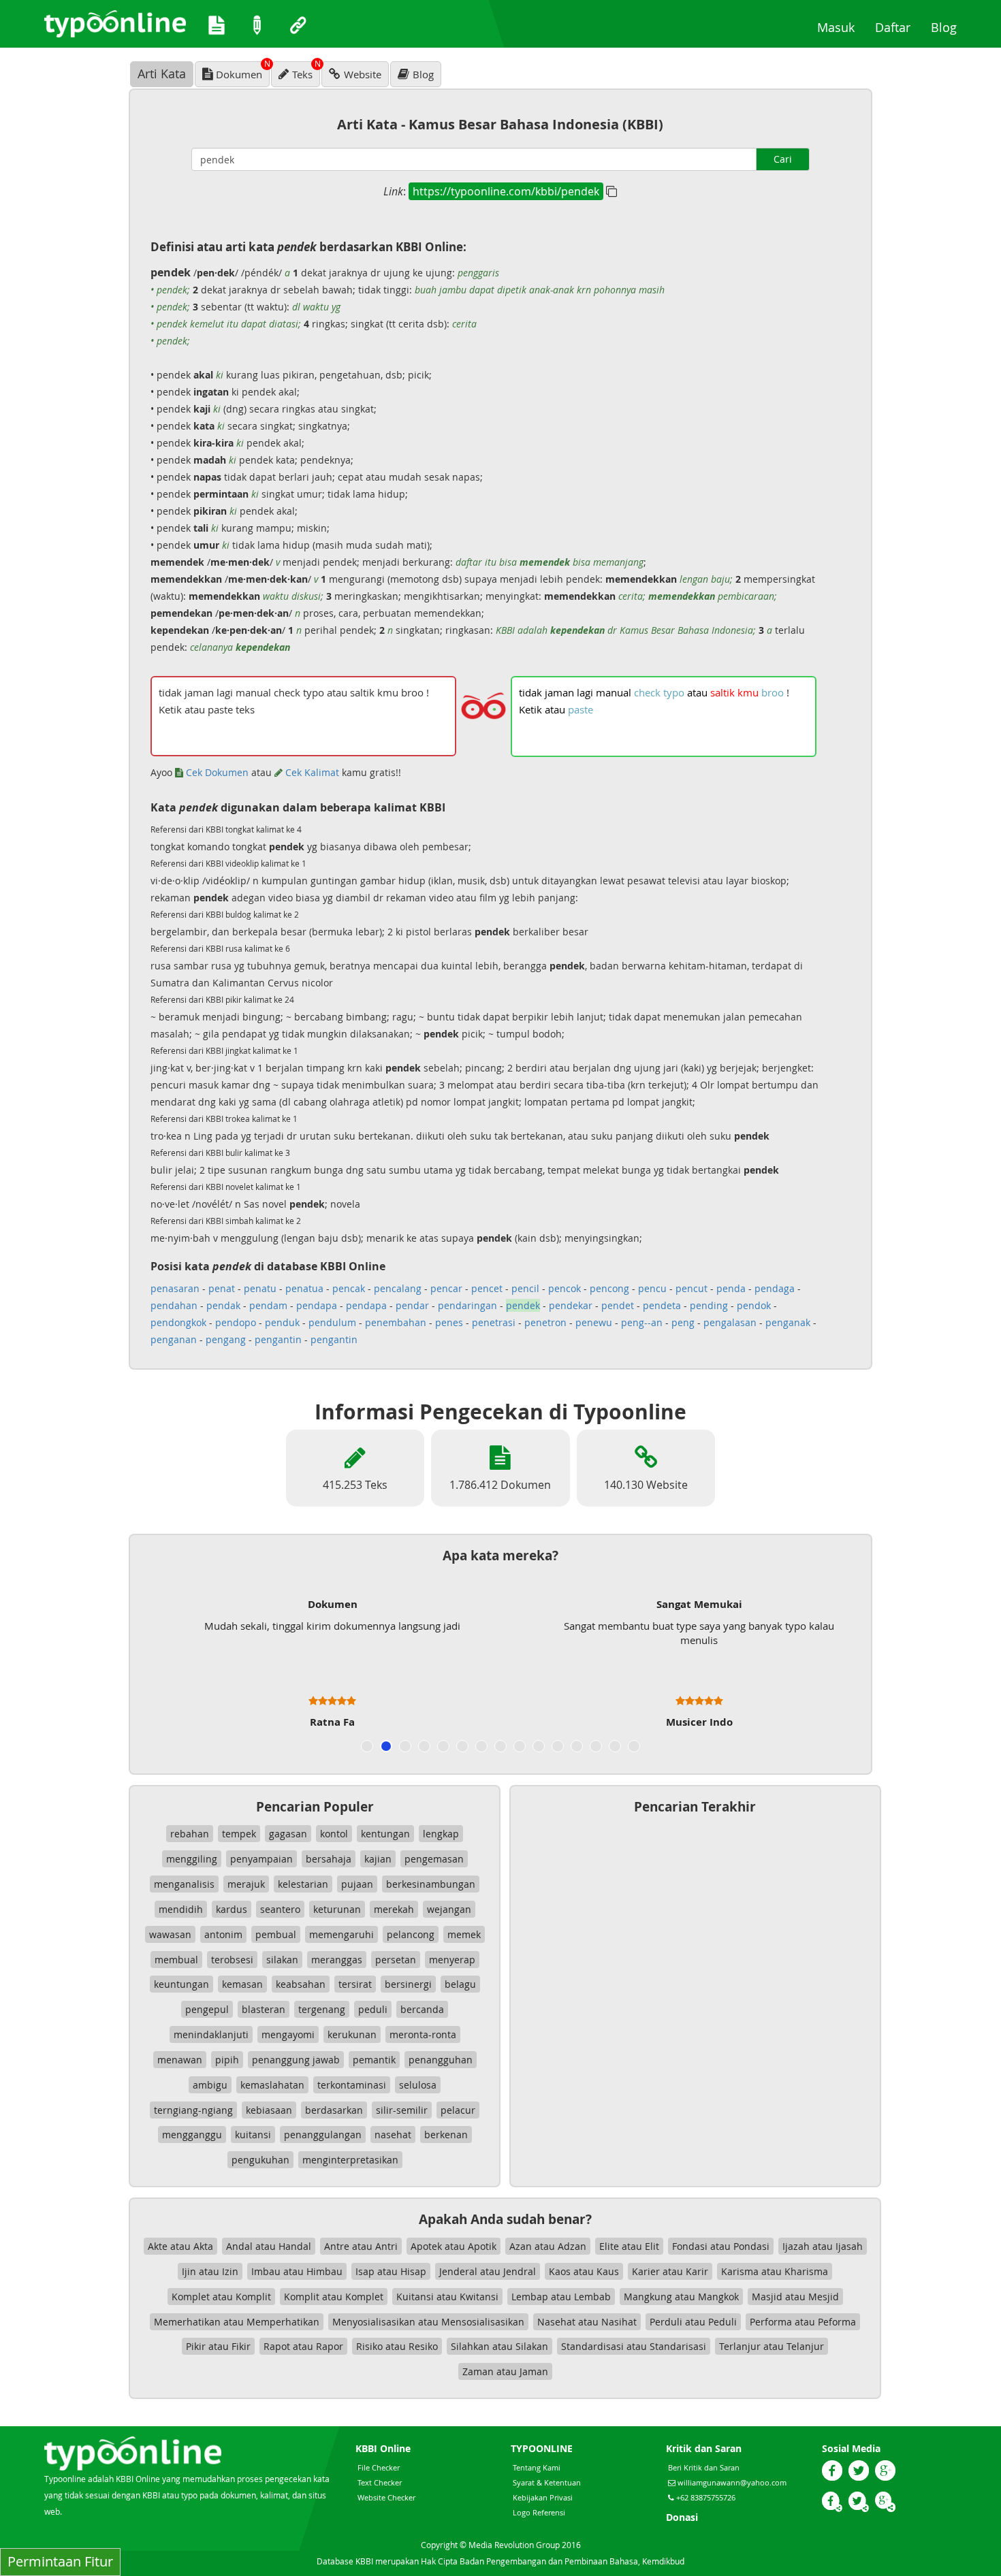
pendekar (571, 1305)
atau (697, 692)
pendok (754, 1305)
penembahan (396, 1322)
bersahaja (329, 1859)
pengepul (207, 2009)
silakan (282, 1960)
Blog (949, 27)
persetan (396, 1960)
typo (674, 692)
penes (449, 1322)
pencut (692, 1288)
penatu (260, 1288)
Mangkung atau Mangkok (681, 2297)
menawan (180, 2060)
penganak (788, 1322)
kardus (232, 1909)
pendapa (317, 1305)
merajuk (246, 1884)
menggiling (192, 1859)
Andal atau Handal (269, 2246)
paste (581, 709)
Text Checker (380, 2482)
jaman (559, 692)
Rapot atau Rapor (303, 2346)
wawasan (170, 1934)
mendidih (181, 1909)
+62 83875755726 (705, 2497)
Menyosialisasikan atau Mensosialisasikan (428, 2322)
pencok (565, 1288)
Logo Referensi (539, 2512)
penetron (545, 1322)
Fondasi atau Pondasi (721, 2246)
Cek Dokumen (216, 772)
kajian (378, 1859)
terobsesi (232, 1960)
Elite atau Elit (629, 2246)
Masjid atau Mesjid (795, 2297)
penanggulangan (323, 2135)
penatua (304, 1288)
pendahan (174, 1305)
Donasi (682, 2517)
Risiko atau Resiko (397, 2346)
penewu (594, 1322)
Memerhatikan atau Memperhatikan (237, 2322)
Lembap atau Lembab (561, 2297)
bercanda (422, 2009)
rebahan (190, 1834)
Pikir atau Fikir (218, 2346)
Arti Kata (162, 74)
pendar (412, 1305)
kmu (748, 692)
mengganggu (192, 2135)
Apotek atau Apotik (454, 2246)
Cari (783, 159)
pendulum (332, 1322)
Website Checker (386, 2497)
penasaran (175, 1288)
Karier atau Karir (670, 2271)
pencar (446, 1288)
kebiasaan (269, 2110)
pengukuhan (260, 2160)
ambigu (210, 2085)
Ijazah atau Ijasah (823, 2246)
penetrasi (494, 1322)
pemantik (374, 2060)
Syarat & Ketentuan (547, 2482)
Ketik (530, 709)
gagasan (288, 1834)
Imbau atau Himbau (297, 2271)
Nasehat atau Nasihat (587, 2322)
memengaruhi (341, 1934)
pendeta (662, 1305)
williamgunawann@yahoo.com (732, 2482)
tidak (530, 692)
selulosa (418, 2085)
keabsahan (301, 1984)
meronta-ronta (423, 2034)
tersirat (355, 1984)
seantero (280, 1909)
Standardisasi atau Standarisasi (634, 2346)
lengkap (441, 1834)
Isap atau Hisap (391, 2271)
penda (731, 1288)
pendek (523, 1305)
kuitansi (253, 2135)
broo (773, 692)
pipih (227, 2060)
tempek (239, 1834)
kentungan (385, 1834)
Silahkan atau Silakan (499, 2346)
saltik (722, 692)
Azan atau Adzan (548, 2246)
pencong (609, 1288)
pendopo (236, 1322)
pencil (525, 1288)
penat (222, 1288)
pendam (268, 1305)
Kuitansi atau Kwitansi (447, 2297)
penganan (174, 1339)
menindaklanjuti (211, 2034)
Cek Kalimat (311, 772)
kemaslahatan (272, 2085)
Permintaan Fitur (60, 2561)
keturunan (337, 1909)
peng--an (642, 1322)
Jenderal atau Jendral (488, 2271)
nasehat (393, 2135)
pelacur (458, 2110)
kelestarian (303, 1884)
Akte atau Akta (180, 2246)
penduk (282, 1322)
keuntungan (181, 1984)
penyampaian (261, 1859)
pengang (226, 1339)
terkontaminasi (352, 2085)
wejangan (449, 1909)
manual (614, 692)
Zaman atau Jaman (505, 2371)
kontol (334, 1834)
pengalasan (730, 1322)
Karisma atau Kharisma (775, 2271)
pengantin (278, 1339)
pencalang (398, 1288)
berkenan (446, 2135)
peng (683, 1322)
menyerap (452, 1960)
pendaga (775, 1288)
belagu (460, 1984)
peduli (373, 2009)
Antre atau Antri (361, 2246)
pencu (652, 1288)
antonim (223, 1934)
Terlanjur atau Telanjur (772, 2346)
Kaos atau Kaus (584, 2271)
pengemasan (434, 1859)
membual (176, 1960)
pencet (487, 1288)
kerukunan (352, 2034)
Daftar (898, 27)
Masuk (841, 27)
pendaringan (467, 1305)
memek (464, 1934)
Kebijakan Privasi (543, 2497)
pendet (618, 1305)
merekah (394, 1909)
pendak (223, 1305)
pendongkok (178, 1322)
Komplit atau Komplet (334, 2297)
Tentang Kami (537, 2467)
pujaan (357, 1884)
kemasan (242, 1984)
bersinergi (408, 1984)
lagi (585, 692)
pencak (349, 1288)
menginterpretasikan (350, 2160)
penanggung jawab (296, 2060)
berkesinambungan (431, 1884)
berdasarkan (334, 2110)
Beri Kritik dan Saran (704, 2467)
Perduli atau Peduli (693, 2322)
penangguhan (441, 2060)
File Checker (379, 2467)
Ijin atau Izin (210, 2271)
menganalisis (184, 1884)
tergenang (322, 2009)
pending (709, 1305)
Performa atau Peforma (803, 2322)
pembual (276, 1934)
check (647, 692)
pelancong (411, 1934)
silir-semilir (402, 2110)
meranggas (337, 1960)
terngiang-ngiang (193, 2110)
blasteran (264, 2009)
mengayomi (288, 2034)
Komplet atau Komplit (221, 2297)
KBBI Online (383, 2448)
